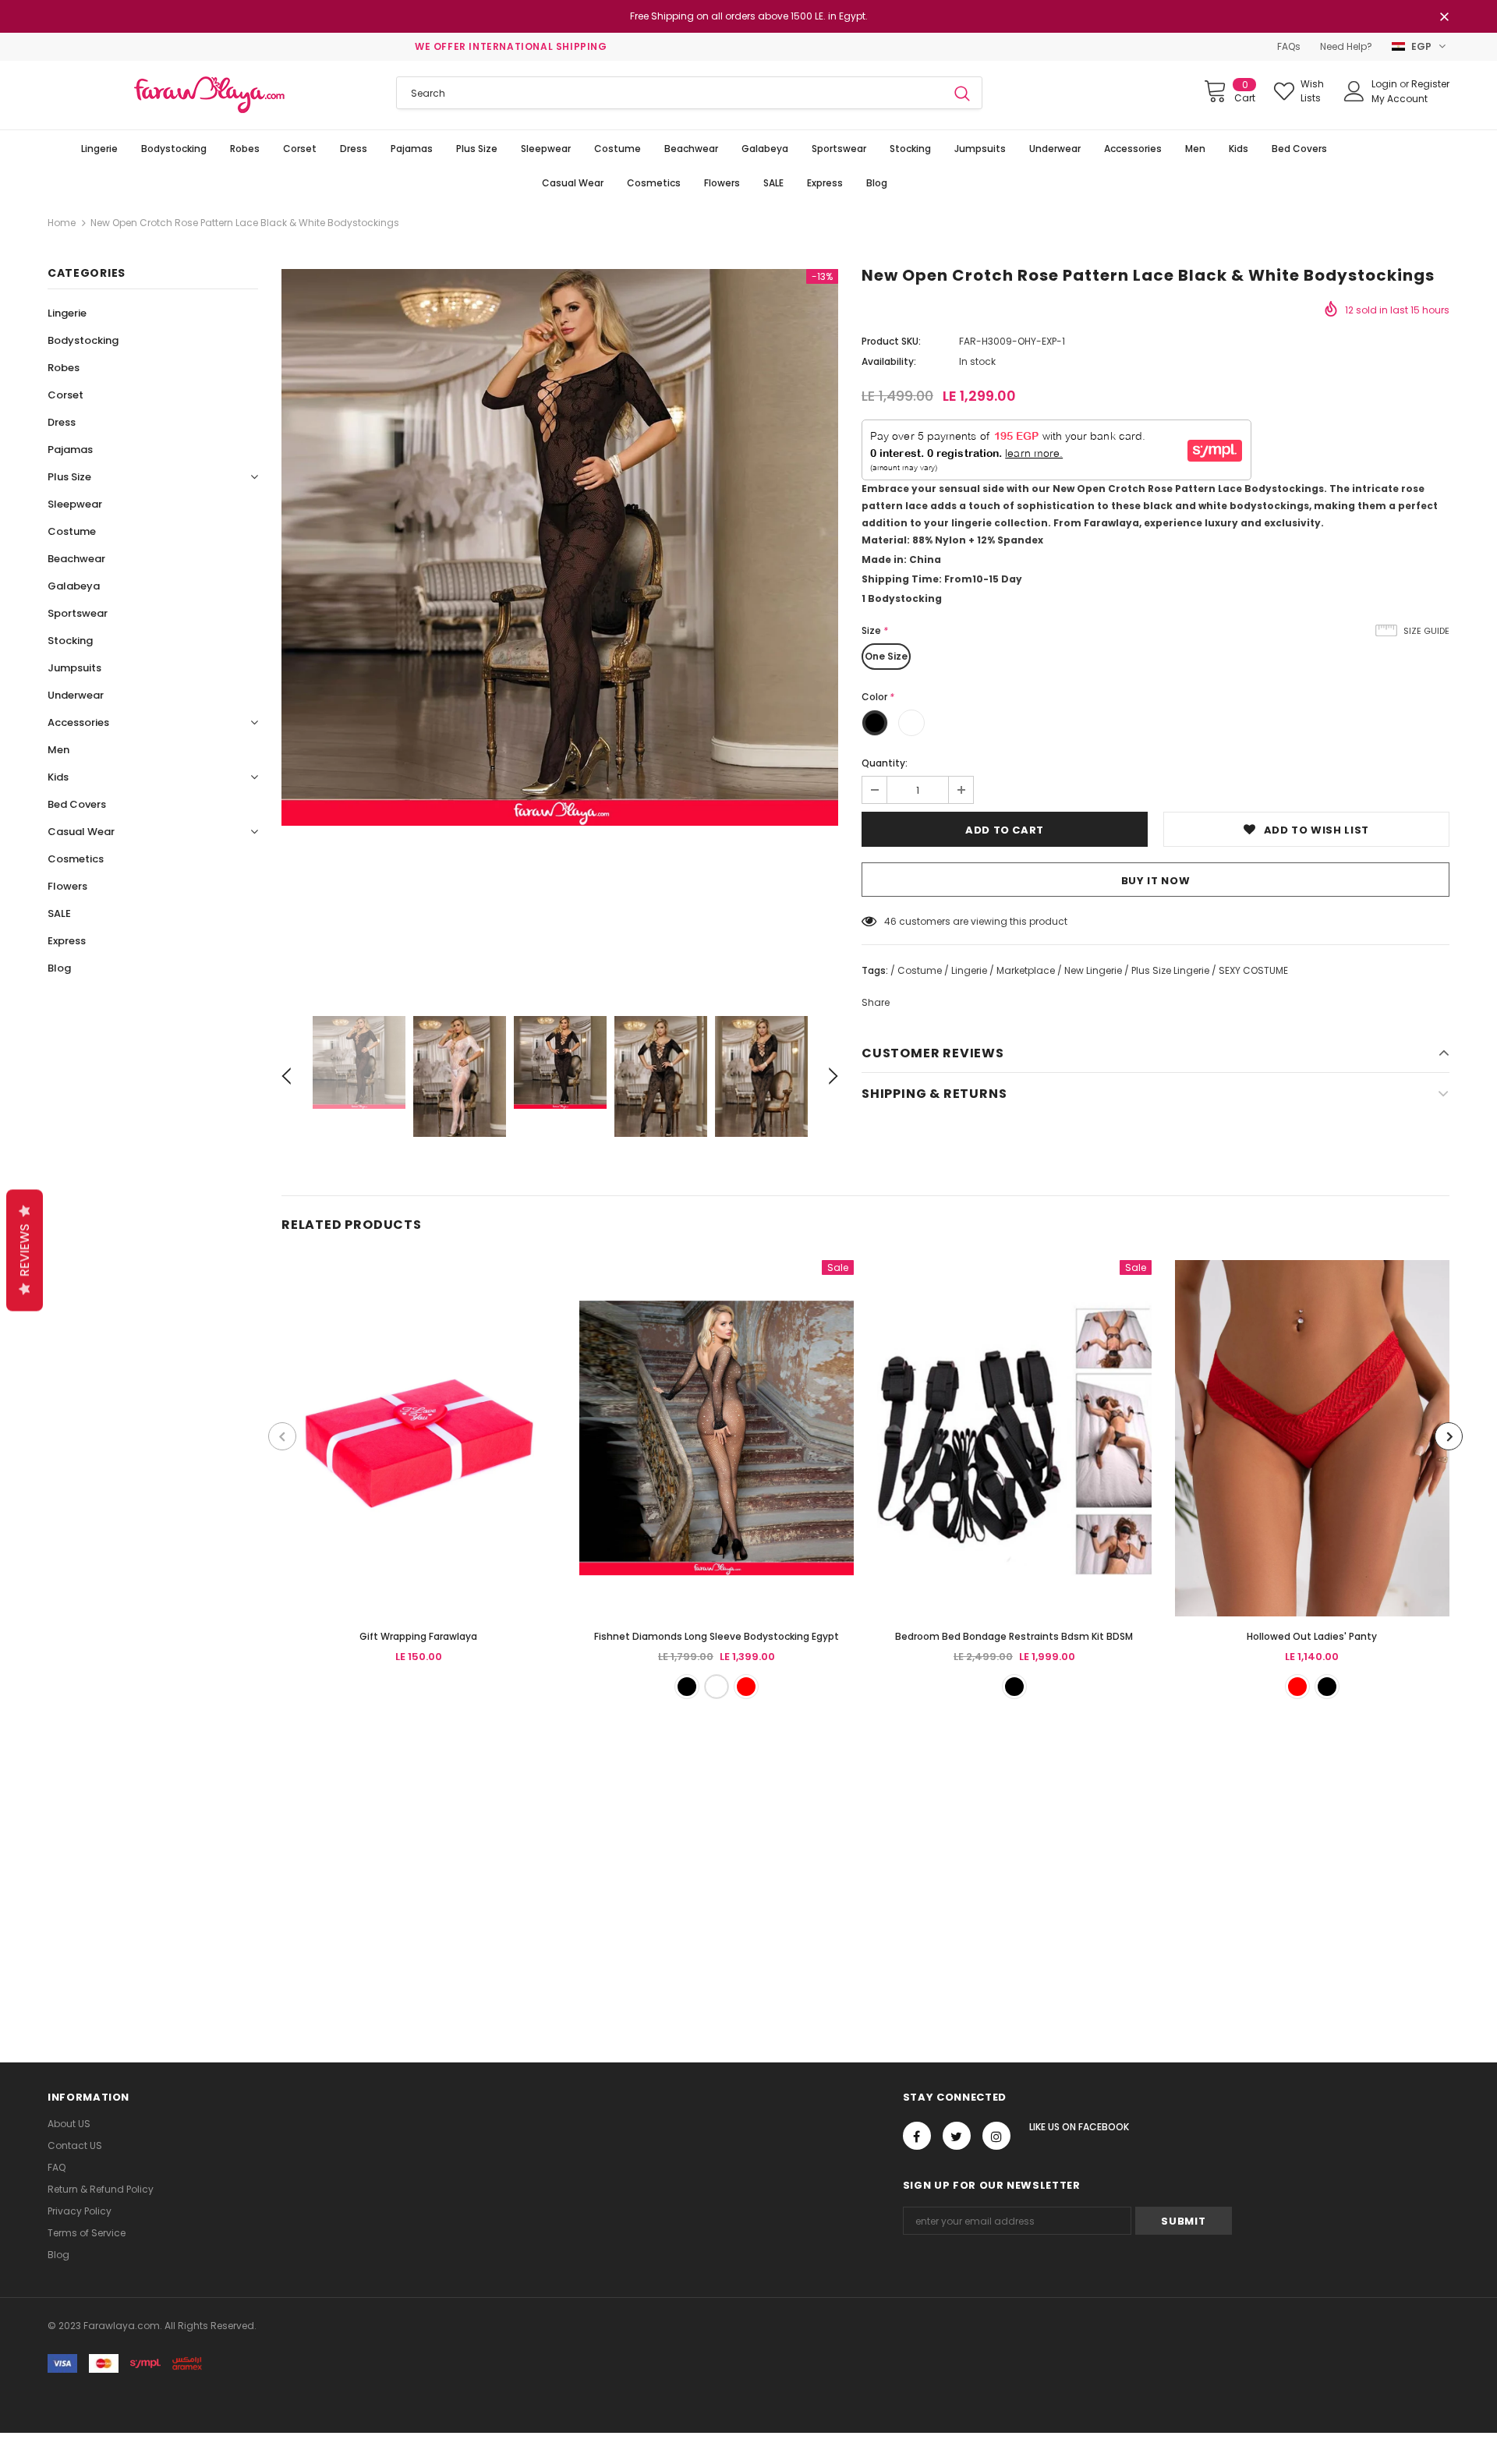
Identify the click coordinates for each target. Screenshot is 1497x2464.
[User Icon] (1354, 91)
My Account (1400, 99)
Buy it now (1156, 881)
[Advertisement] (468, 1871)
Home (62, 223)
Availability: (889, 361)
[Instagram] (996, 2136)
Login (1386, 84)
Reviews (25, 1251)
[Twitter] (957, 2136)
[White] (717, 1687)
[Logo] (210, 95)
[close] (1444, 18)
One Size (886, 656)
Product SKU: (891, 341)
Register (1430, 84)
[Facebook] (917, 2136)
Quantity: (885, 763)
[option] (560, 547)
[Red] (746, 1687)
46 (890, 921)
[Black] (687, 1687)
